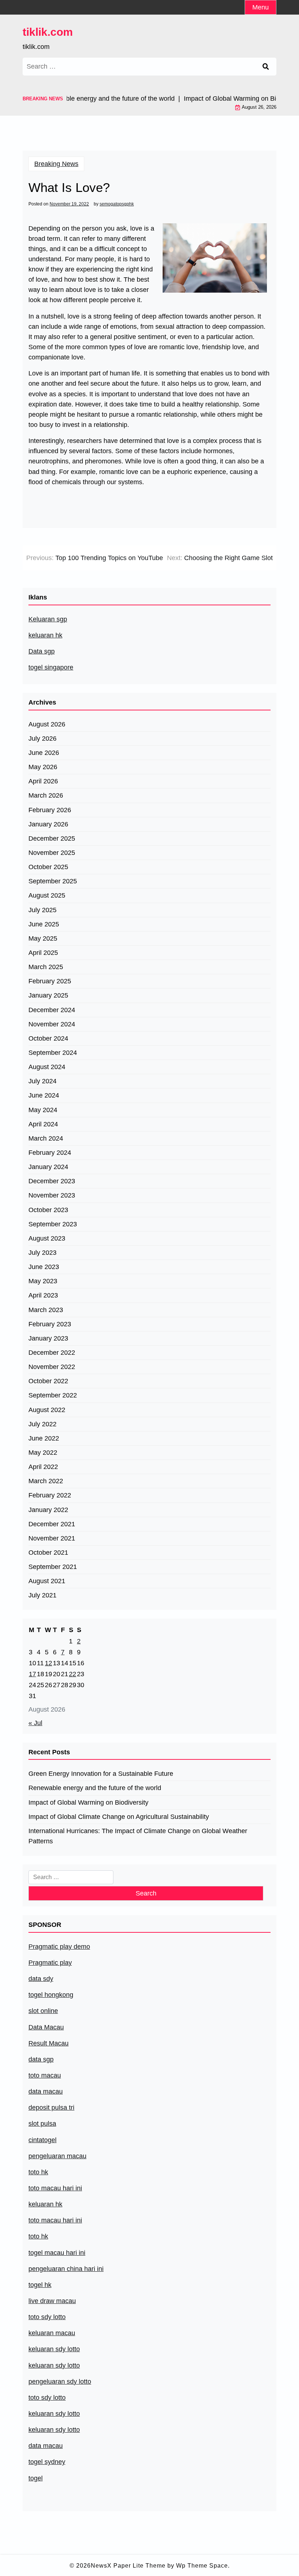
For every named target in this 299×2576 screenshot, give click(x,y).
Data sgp (42, 651)
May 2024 (43, 1110)
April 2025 (43, 953)
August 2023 (47, 1238)
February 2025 (50, 981)
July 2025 (42, 910)
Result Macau (48, 2043)
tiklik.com (48, 32)
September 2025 (53, 881)
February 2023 (50, 1324)
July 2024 (42, 1081)
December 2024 (52, 1010)
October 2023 (48, 1210)
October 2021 (48, 1553)
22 (73, 1674)
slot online (43, 2011)
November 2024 (52, 1024)
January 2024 (48, 1167)
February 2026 (50, 810)
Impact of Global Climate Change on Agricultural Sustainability (119, 1817)
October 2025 (48, 867)
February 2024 (50, 1153)
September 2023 (53, 1224)
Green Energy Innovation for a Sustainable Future (101, 1774)
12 (48, 1663)
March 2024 (46, 1138)
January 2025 (48, 995)
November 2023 (52, 1195)
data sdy (41, 1979)
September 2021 (53, 1567)
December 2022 (52, 1353)
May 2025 (43, 938)
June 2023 (44, 1267)
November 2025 (52, 853)
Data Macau (46, 2027)
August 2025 (47, 895)
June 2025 (44, 924)
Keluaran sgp (48, 619)
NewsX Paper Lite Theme (128, 2566)
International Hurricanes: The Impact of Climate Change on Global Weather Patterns (138, 1836)
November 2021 (52, 1538)
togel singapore (51, 667)
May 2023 (43, 1281)
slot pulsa (42, 2124)
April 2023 (43, 1295)
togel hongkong (51, 1995)
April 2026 (43, 781)
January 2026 (48, 824)
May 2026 (43, 767)
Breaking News (56, 164)
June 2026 (44, 753)
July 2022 (42, 1424)
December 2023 (52, 1181)
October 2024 (48, 1038)
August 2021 (47, 1581)
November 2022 (52, 1367)
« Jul (35, 1723)
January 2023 (48, 1338)
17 (32, 1674)
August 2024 (47, 1067)
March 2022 (46, 1481)
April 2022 (43, 1467)
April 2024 (43, 1124)
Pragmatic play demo (59, 1947)
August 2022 (47, 1410)
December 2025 (52, 838)
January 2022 (48, 1510)
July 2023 (42, 1253)
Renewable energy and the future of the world (95, 1788)
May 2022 (43, 1453)
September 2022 (53, 1395)
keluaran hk (45, 635)
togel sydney (47, 2462)
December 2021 (52, 1524)
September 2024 (53, 1053)
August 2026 (47, 724)
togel (36, 2478)
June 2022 (44, 1438)
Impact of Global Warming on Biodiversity (88, 1802)
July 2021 (42, 1595)
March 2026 (46, 795)
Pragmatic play (50, 1963)
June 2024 (44, 1095)
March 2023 (46, 1310)
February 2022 (50, 1495)
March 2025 (46, 967)
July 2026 (42, 739)
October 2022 (48, 1381)
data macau (46, 2446)
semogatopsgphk (117, 204)
